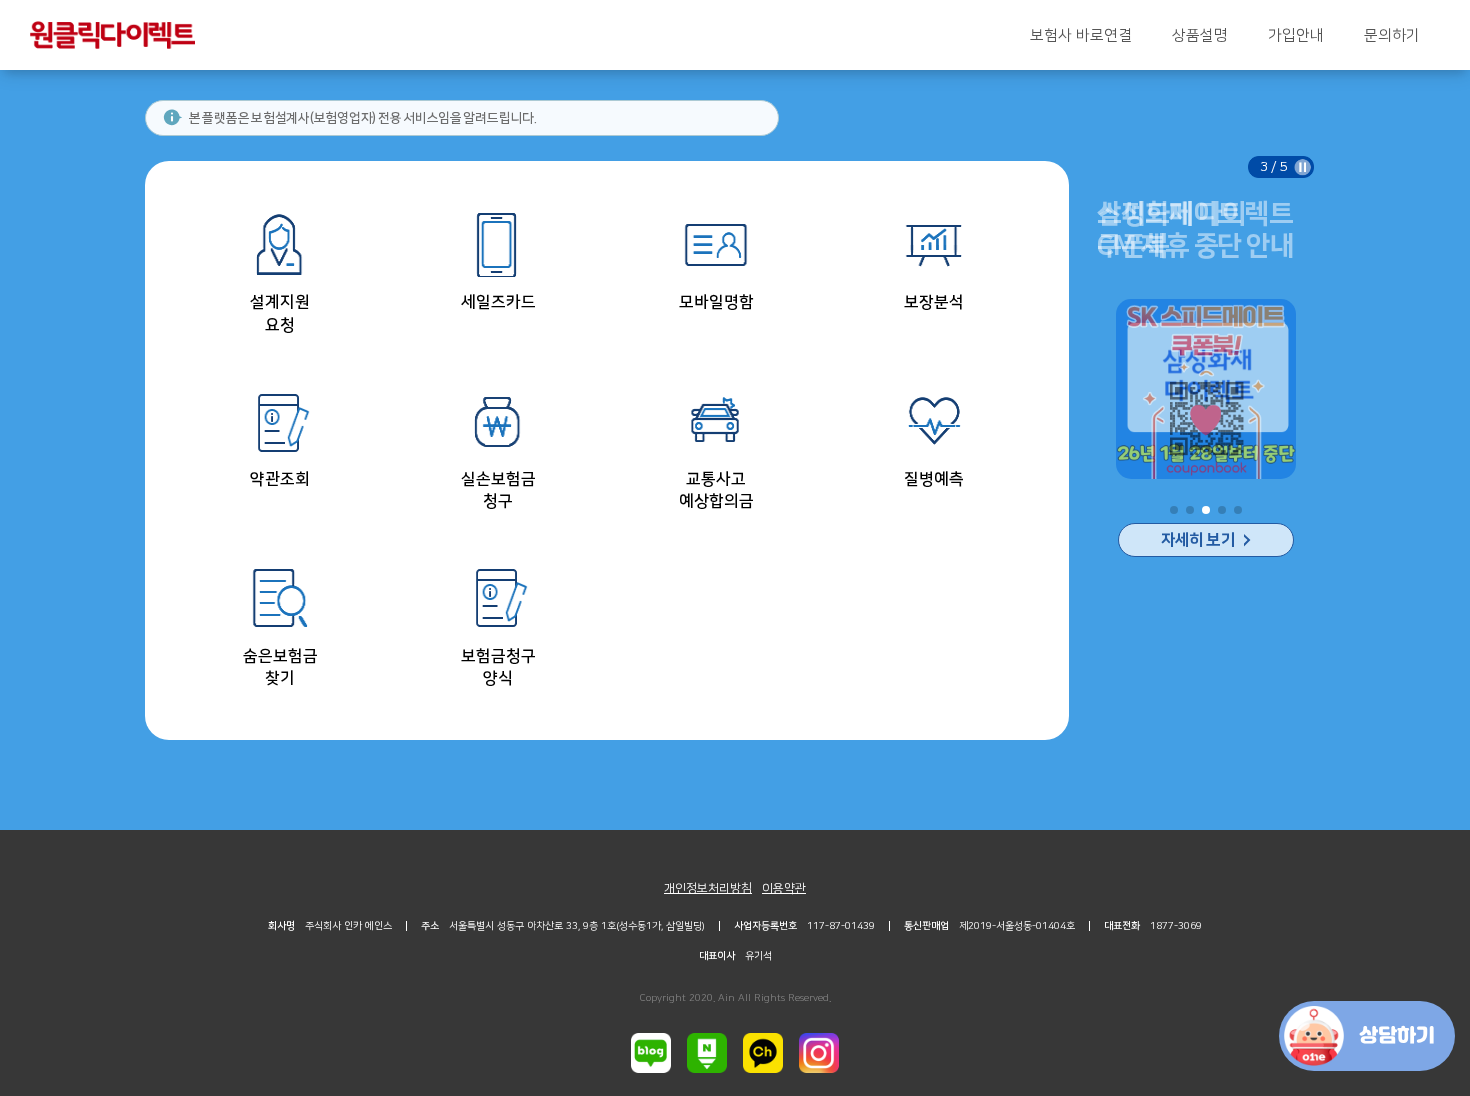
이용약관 (784, 888)
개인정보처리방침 (708, 888)
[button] (1174, 510)
